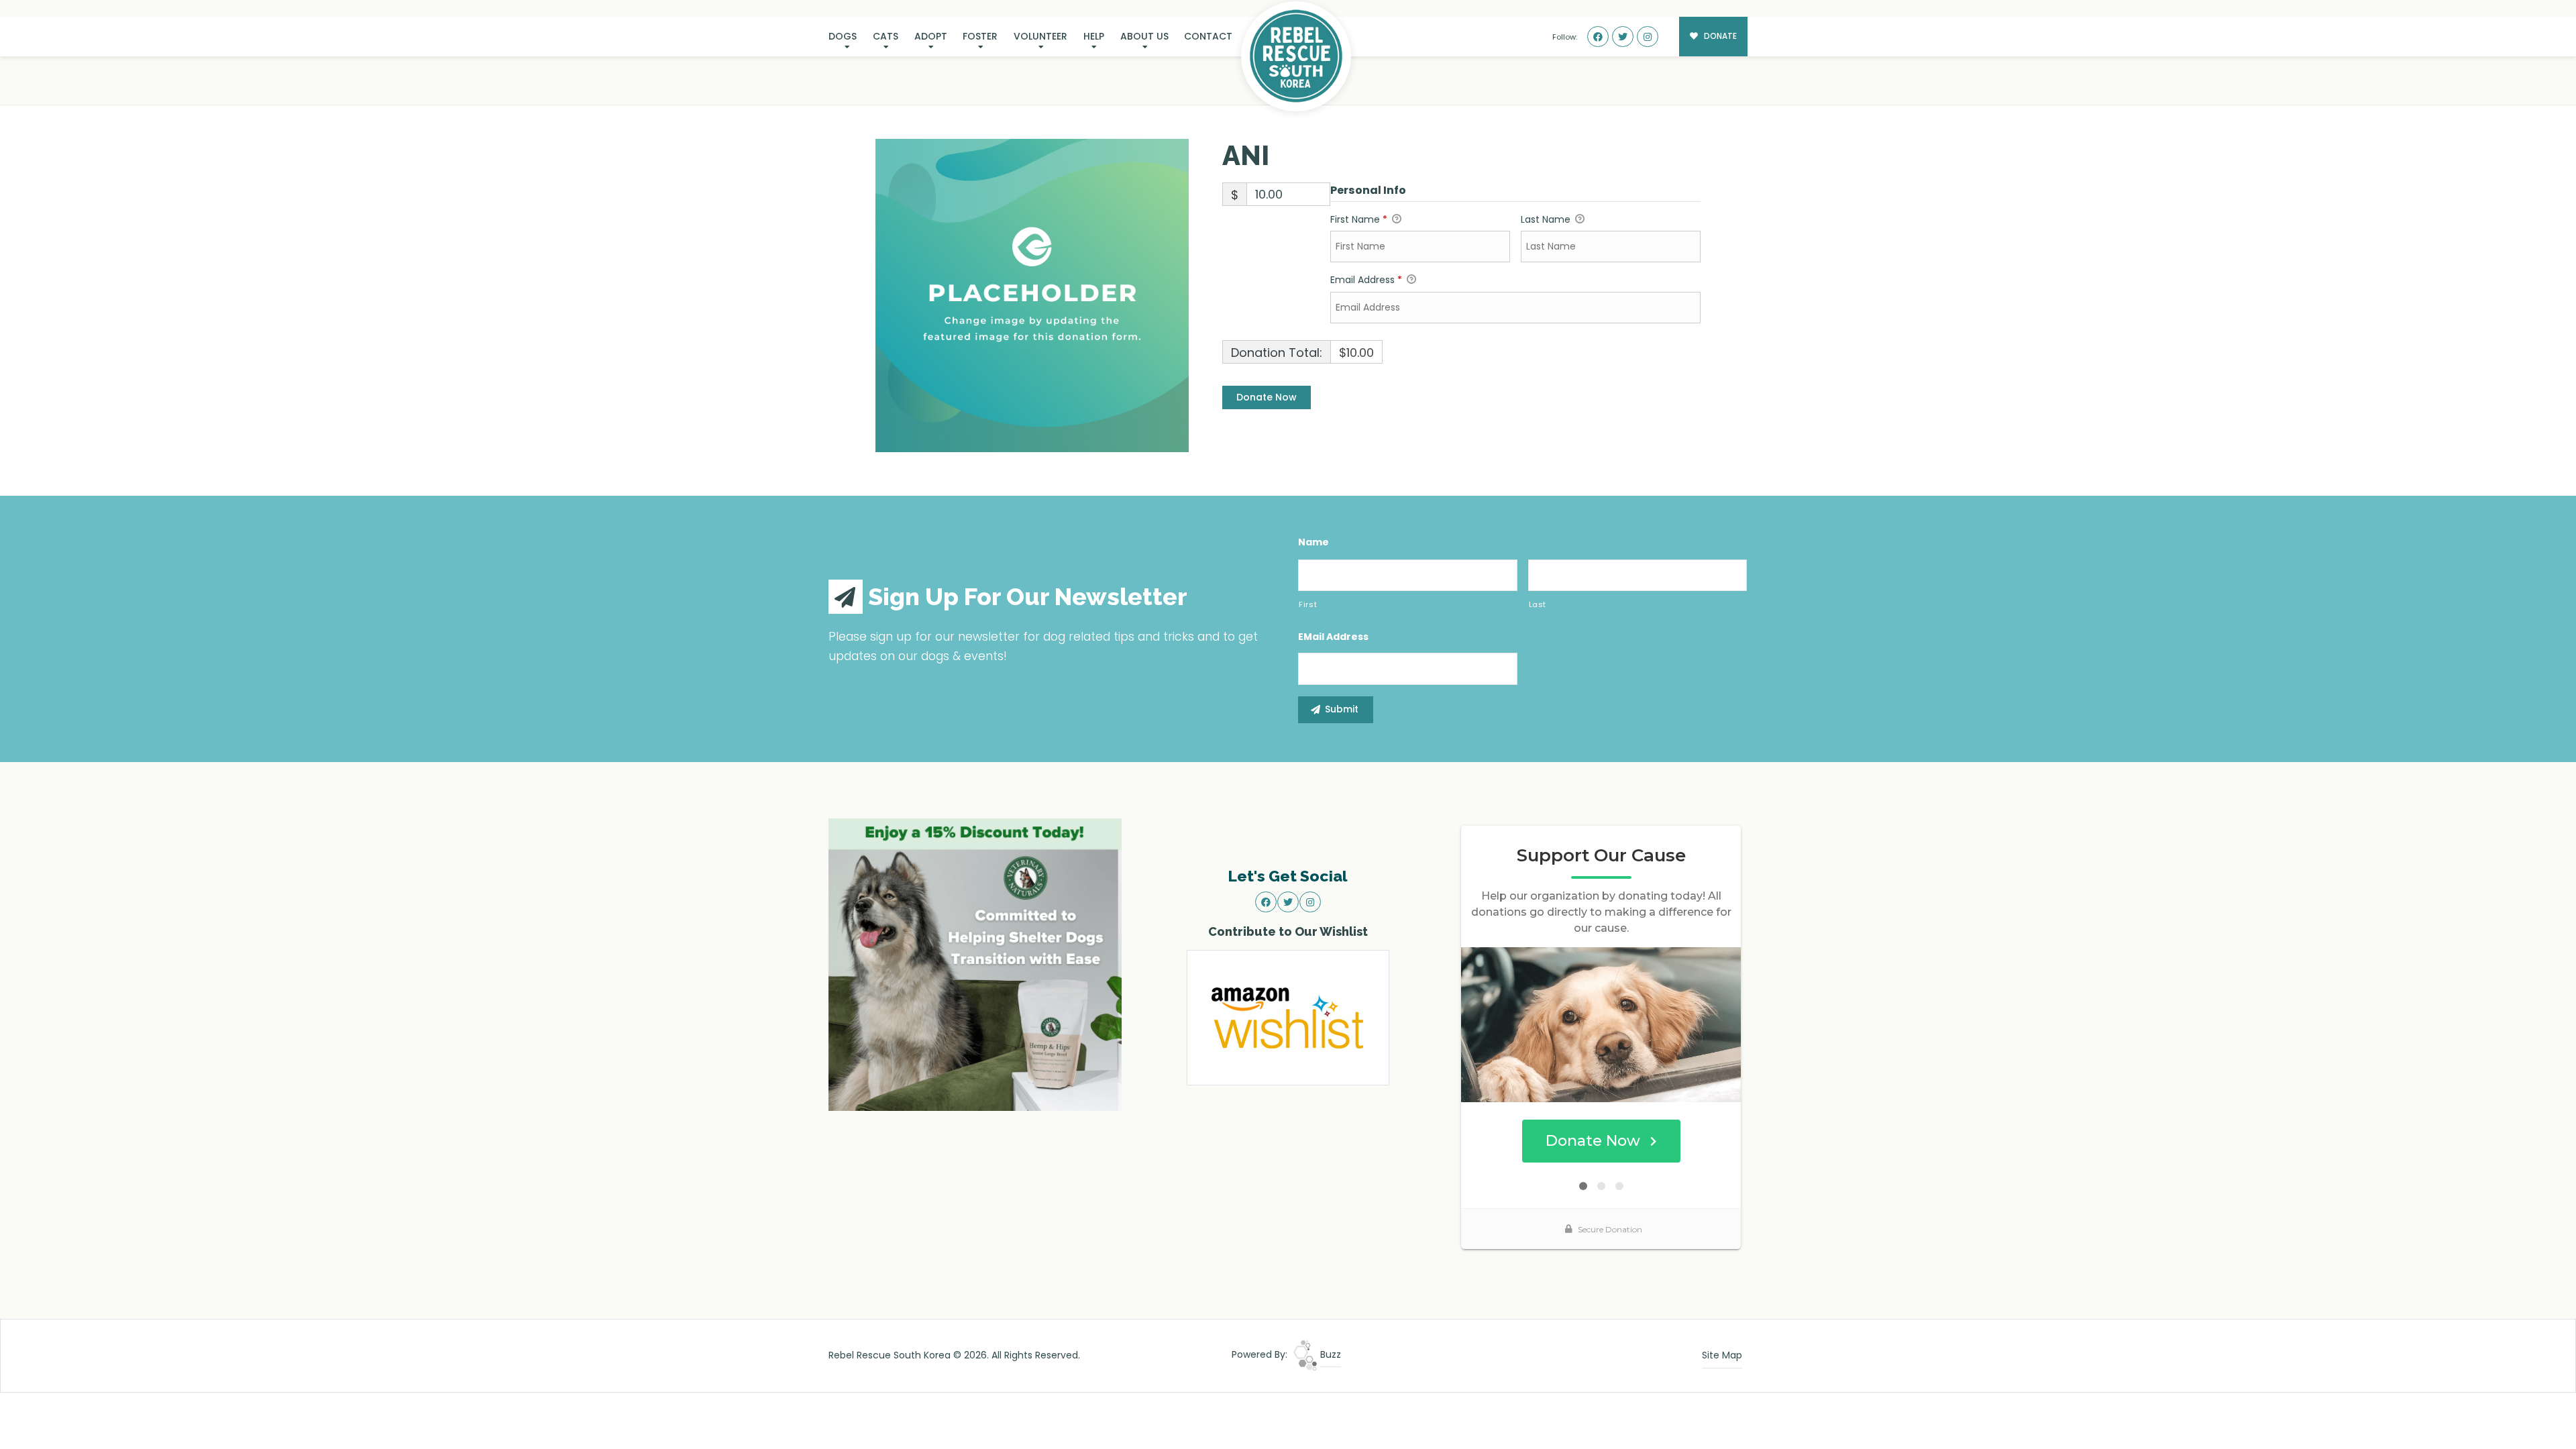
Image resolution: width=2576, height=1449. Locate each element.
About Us (1144, 36)
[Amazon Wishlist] (1288, 1017)
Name (1313, 542)
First (1308, 604)
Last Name (1547, 219)
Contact (1208, 36)
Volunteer (1040, 36)
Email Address (1366, 280)
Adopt (931, 36)
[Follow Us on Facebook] (1598, 37)
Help (1094, 36)
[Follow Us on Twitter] (1623, 37)
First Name (1359, 219)
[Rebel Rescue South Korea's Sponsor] (975, 964)
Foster (980, 36)
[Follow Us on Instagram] (1648, 37)
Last (1538, 604)
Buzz (1329, 1354)
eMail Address (1333, 637)
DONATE (1719, 36)
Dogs (843, 36)
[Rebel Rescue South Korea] (1296, 56)
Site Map (1722, 1355)
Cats (885, 36)
